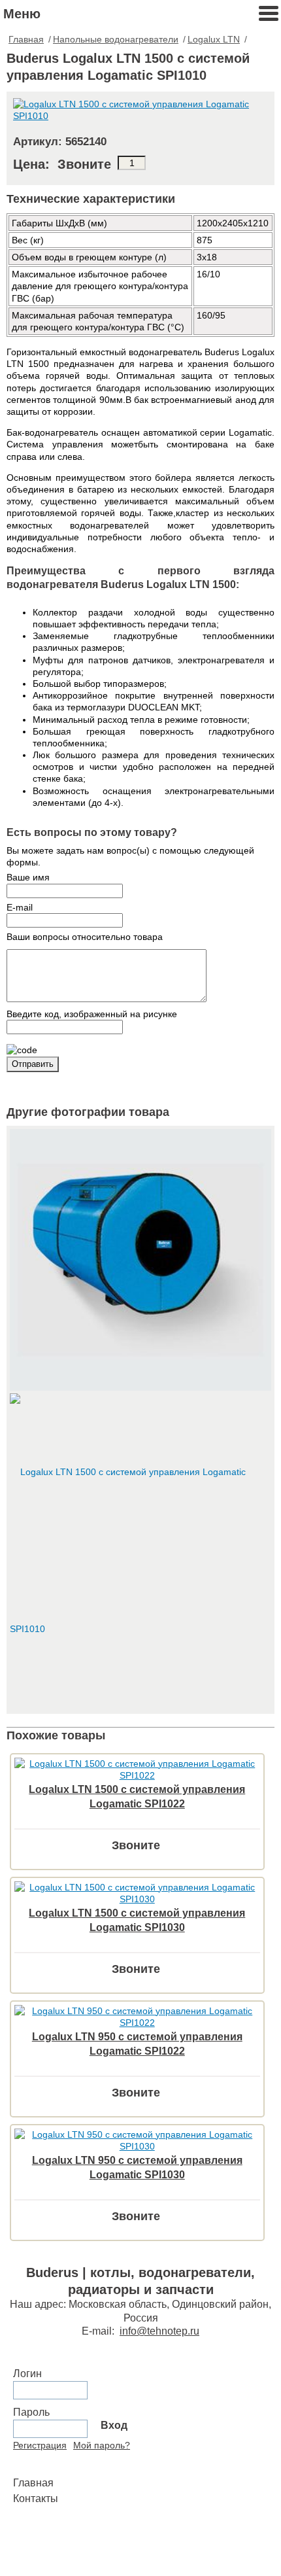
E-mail (20, 907)
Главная (26, 39)
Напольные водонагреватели (116, 39)
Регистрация (40, 2445)
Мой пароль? (102, 2445)
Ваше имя (28, 877)
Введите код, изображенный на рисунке (92, 1014)
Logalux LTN (214, 39)
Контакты (36, 2498)
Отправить (33, 1064)
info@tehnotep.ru (159, 2331)
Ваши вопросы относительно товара (85, 937)
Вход (114, 2425)
